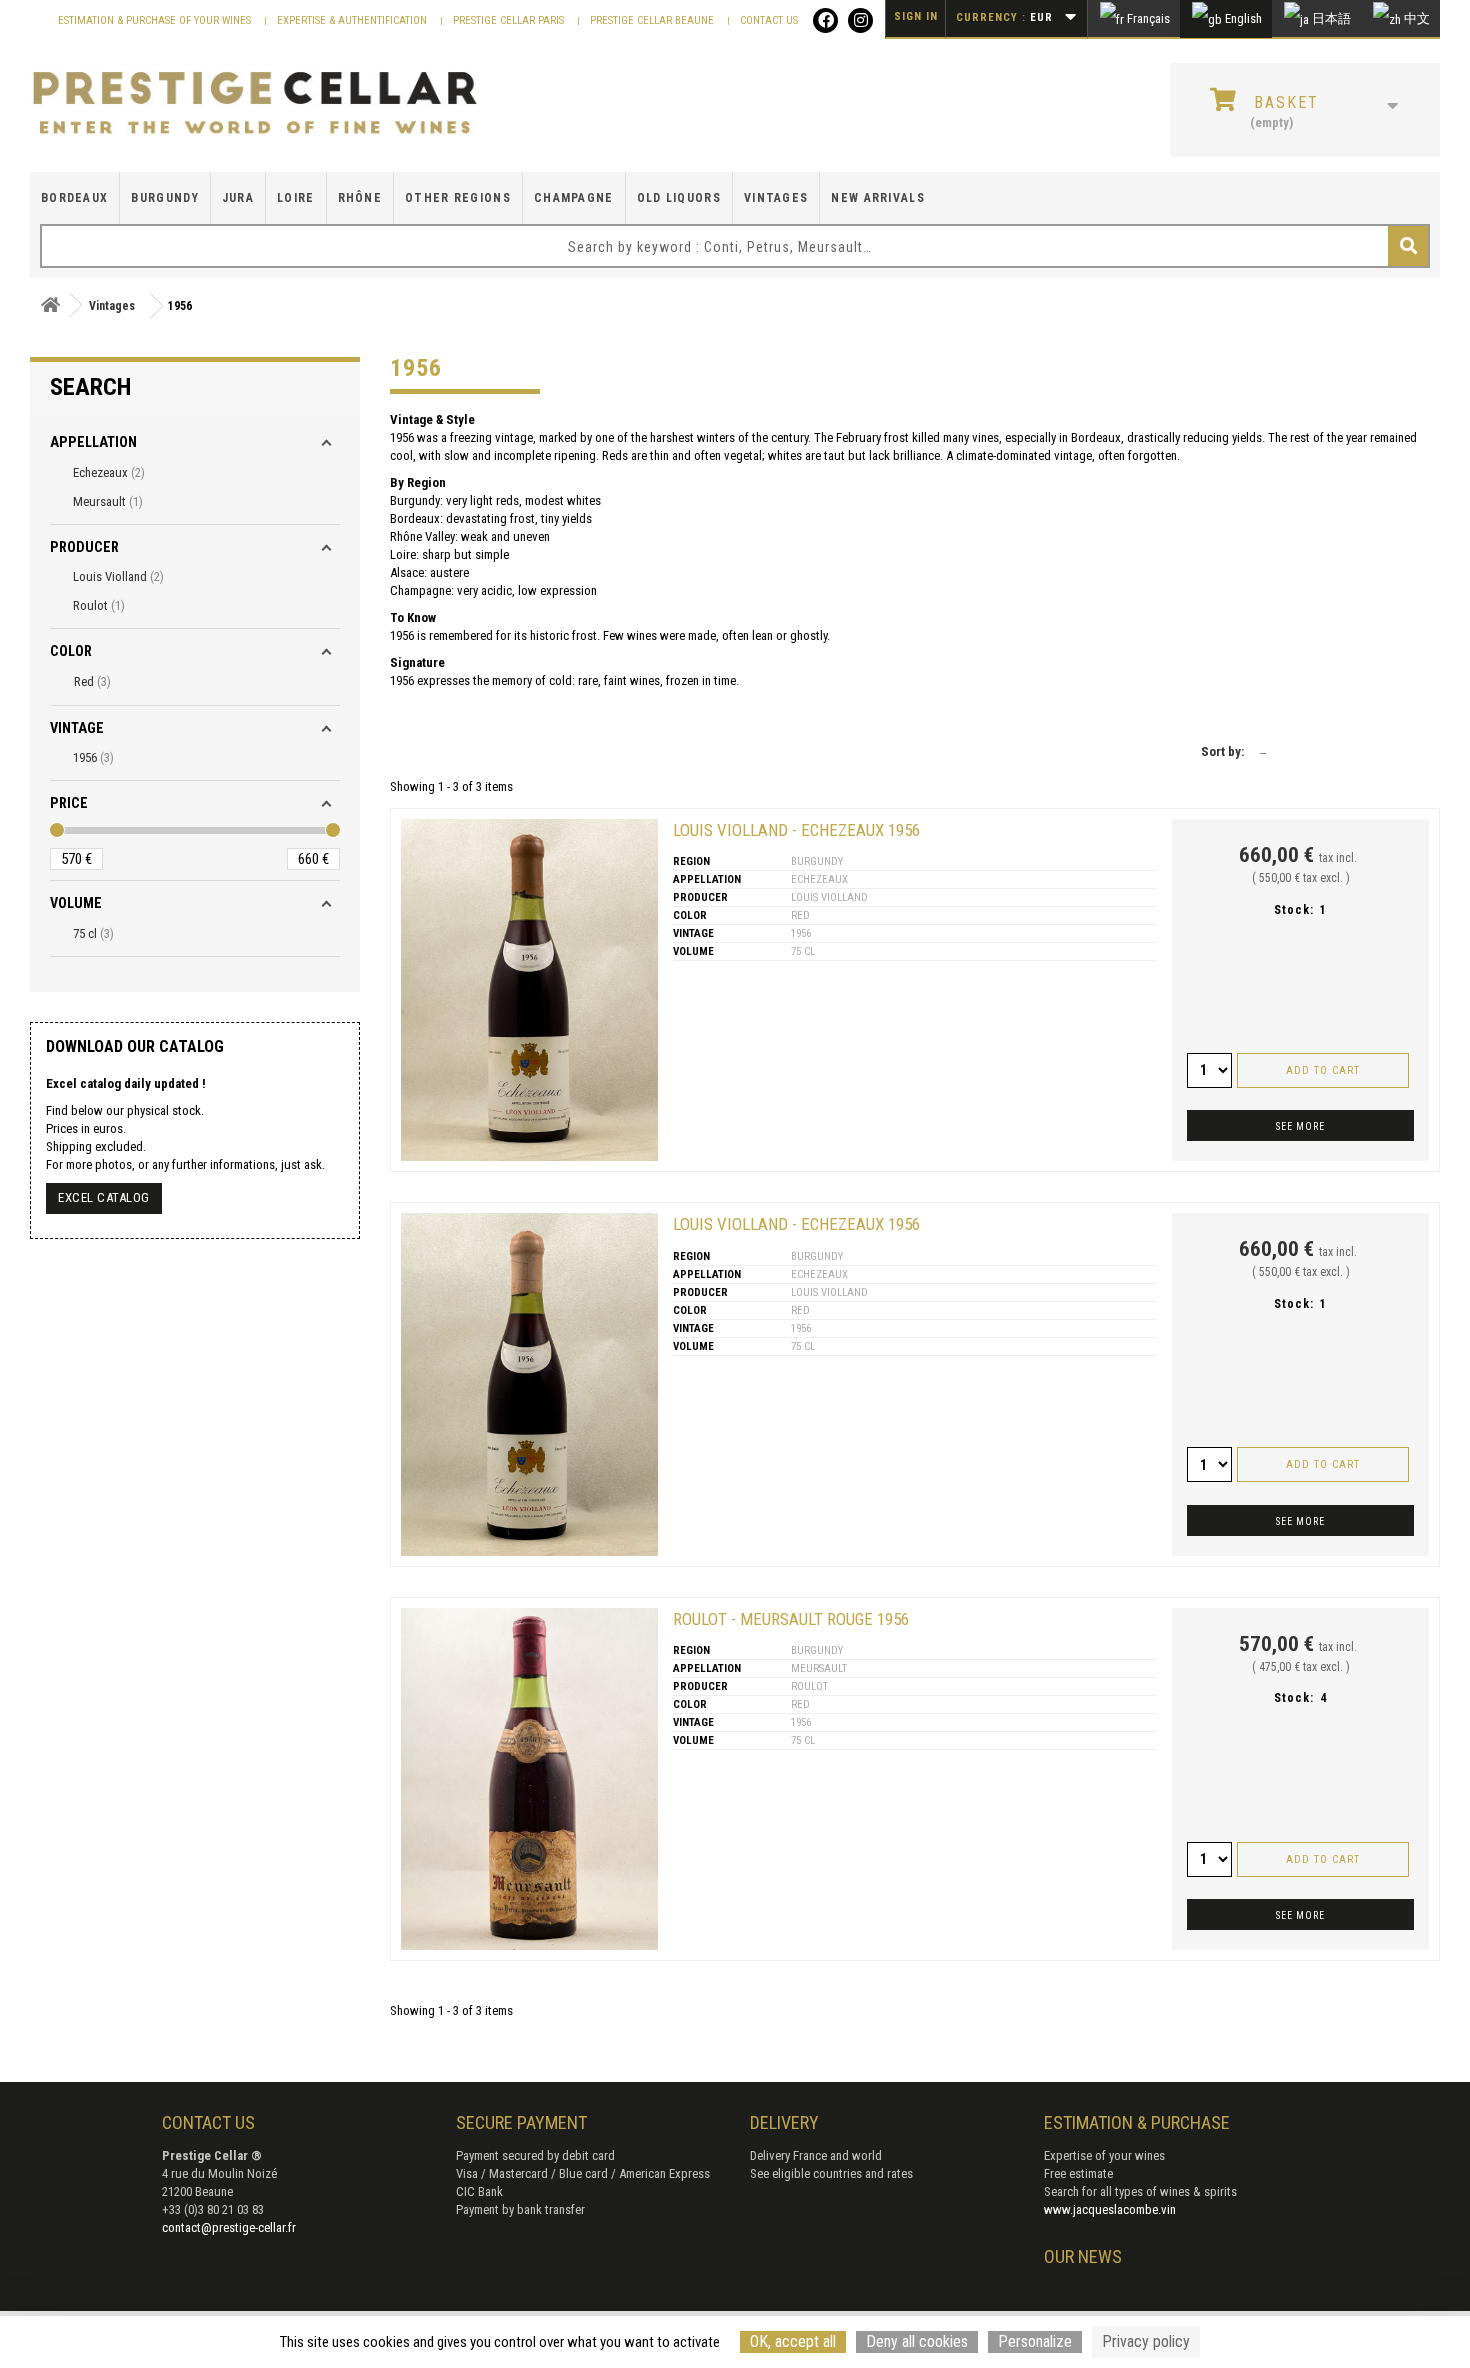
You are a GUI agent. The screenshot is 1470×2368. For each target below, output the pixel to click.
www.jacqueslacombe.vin (1110, 2209)
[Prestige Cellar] (255, 104)
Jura (238, 198)
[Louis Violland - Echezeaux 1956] (529, 990)
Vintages (776, 198)
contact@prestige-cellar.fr (229, 2227)
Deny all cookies (917, 2341)
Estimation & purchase (1137, 2122)
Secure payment (521, 2122)
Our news (1083, 2256)
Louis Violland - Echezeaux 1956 (796, 830)
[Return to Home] (50, 305)
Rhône (360, 198)
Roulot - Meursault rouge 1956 (791, 1619)
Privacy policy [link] (1146, 2341)
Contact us (769, 20)
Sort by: (1222, 751)
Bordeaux (74, 198)
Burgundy (164, 198)
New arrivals (878, 198)
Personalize (1035, 2341)
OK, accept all (793, 2341)
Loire (296, 198)
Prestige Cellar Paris (510, 20)
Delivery (784, 2122)
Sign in (916, 16)
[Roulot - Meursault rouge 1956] (529, 1779)
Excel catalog (104, 1197)
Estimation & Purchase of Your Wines (156, 20)
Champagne (574, 198)
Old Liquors (679, 198)
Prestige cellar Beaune (653, 20)
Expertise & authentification (353, 20)
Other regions (458, 198)
